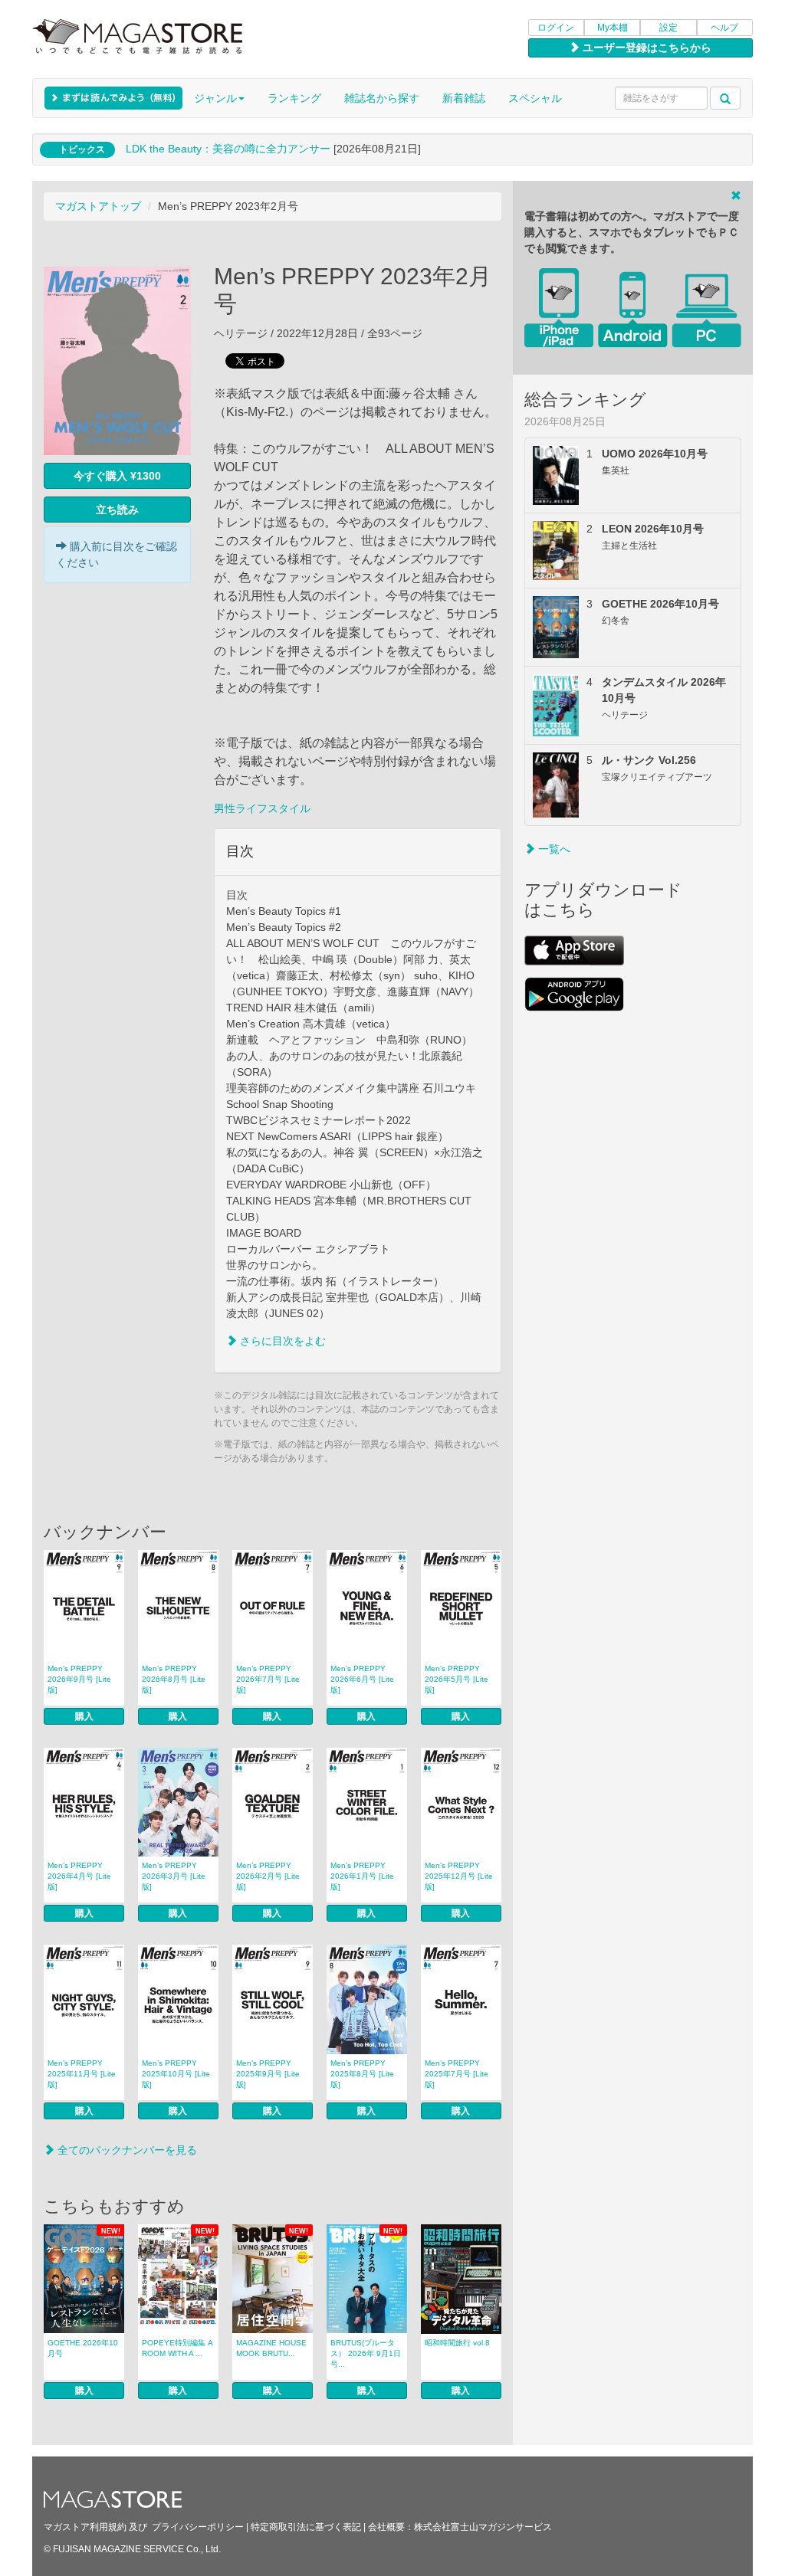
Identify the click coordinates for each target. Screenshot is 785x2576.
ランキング (294, 98)
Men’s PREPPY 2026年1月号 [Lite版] (362, 1876)
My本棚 (613, 28)
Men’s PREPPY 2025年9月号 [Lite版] (268, 2074)
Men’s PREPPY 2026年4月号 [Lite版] (79, 1876)
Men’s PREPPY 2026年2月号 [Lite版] (268, 1876)
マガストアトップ (98, 206)
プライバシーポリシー (198, 2527)
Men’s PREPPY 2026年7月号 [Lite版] (268, 1679)
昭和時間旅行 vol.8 (457, 2343)
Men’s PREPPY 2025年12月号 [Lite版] (459, 1876)
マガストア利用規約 (85, 2527)
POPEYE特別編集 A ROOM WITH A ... (177, 2348)
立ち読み (117, 510)
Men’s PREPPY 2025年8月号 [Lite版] (362, 2074)
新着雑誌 (464, 98)
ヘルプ (724, 28)
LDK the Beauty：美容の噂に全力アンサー (228, 149)
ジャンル (215, 98)
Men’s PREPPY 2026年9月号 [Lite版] (79, 1679)
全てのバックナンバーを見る (126, 2150)
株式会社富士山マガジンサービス (483, 2527)
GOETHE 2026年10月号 (83, 2348)
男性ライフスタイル (262, 808)
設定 (668, 28)
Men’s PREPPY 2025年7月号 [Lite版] (457, 2074)
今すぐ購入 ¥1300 (117, 476)
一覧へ (553, 849)
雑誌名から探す (382, 98)
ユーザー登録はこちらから (645, 48)
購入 (84, 1716)
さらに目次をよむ (281, 1341)
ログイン (556, 28)
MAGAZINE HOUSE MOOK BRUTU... (271, 2348)
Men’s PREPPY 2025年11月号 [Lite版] (82, 2074)
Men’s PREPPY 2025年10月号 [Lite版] (176, 2074)
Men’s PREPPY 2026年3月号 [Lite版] (174, 1876)
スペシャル (535, 98)
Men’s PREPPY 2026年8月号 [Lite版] (174, 1679)
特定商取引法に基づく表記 (306, 2527)
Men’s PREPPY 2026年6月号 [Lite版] (362, 1679)
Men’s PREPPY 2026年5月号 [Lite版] (457, 1679)
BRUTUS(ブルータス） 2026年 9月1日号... (366, 2353)
